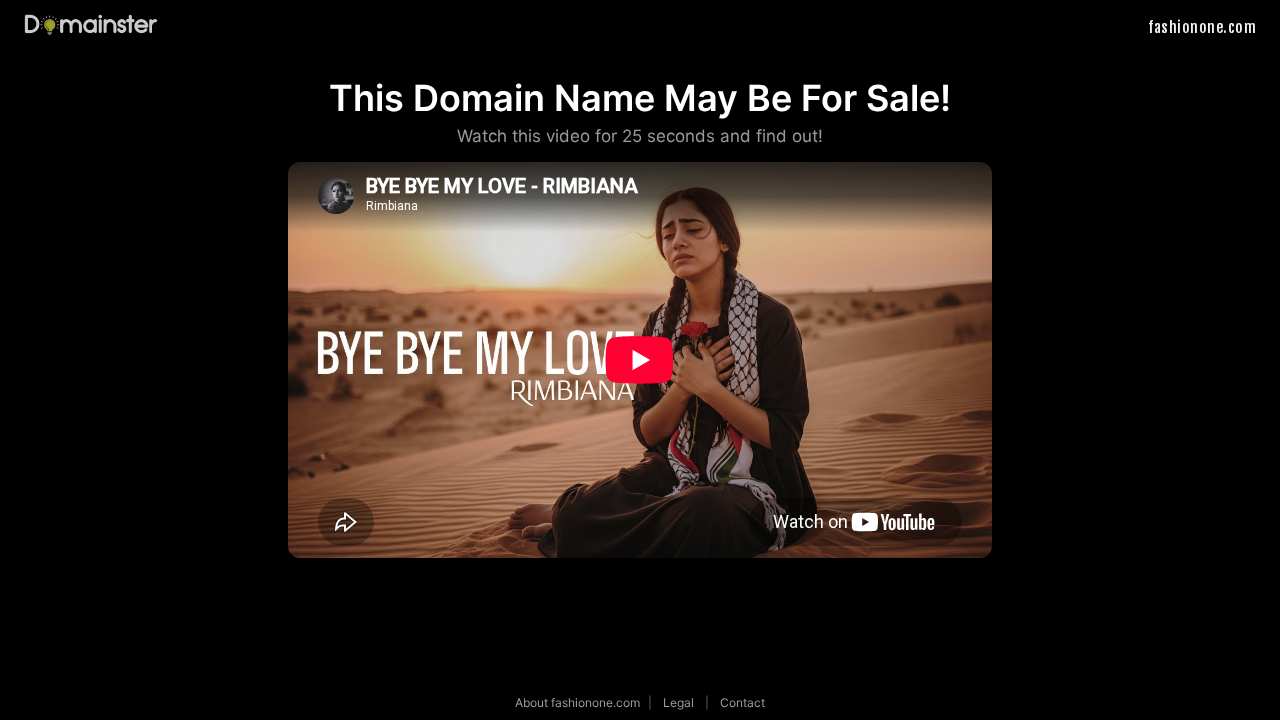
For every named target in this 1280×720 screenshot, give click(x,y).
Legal (678, 702)
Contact (742, 702)
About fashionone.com (577, 702)
